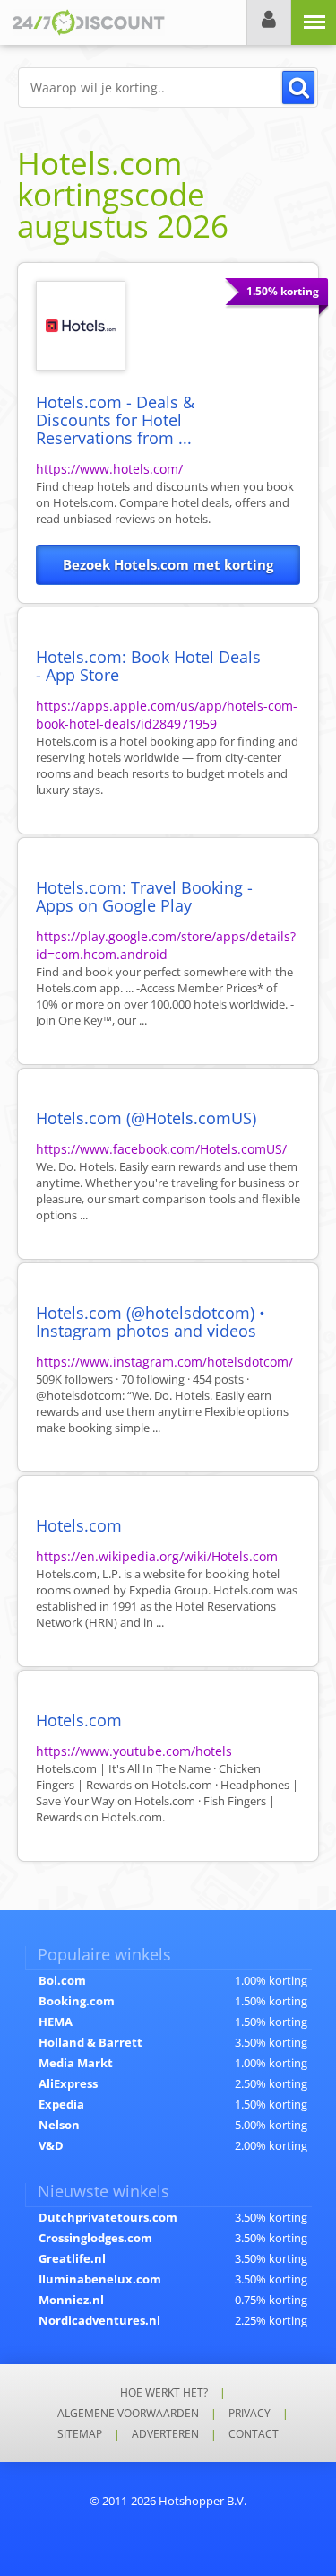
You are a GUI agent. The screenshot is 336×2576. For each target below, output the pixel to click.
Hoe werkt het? (164, 2393)
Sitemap (80, 2434)
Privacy (250, 2413)
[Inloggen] (269, 22)
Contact (254, 2434)
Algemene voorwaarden (128, 2413)
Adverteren (165, 2434)
